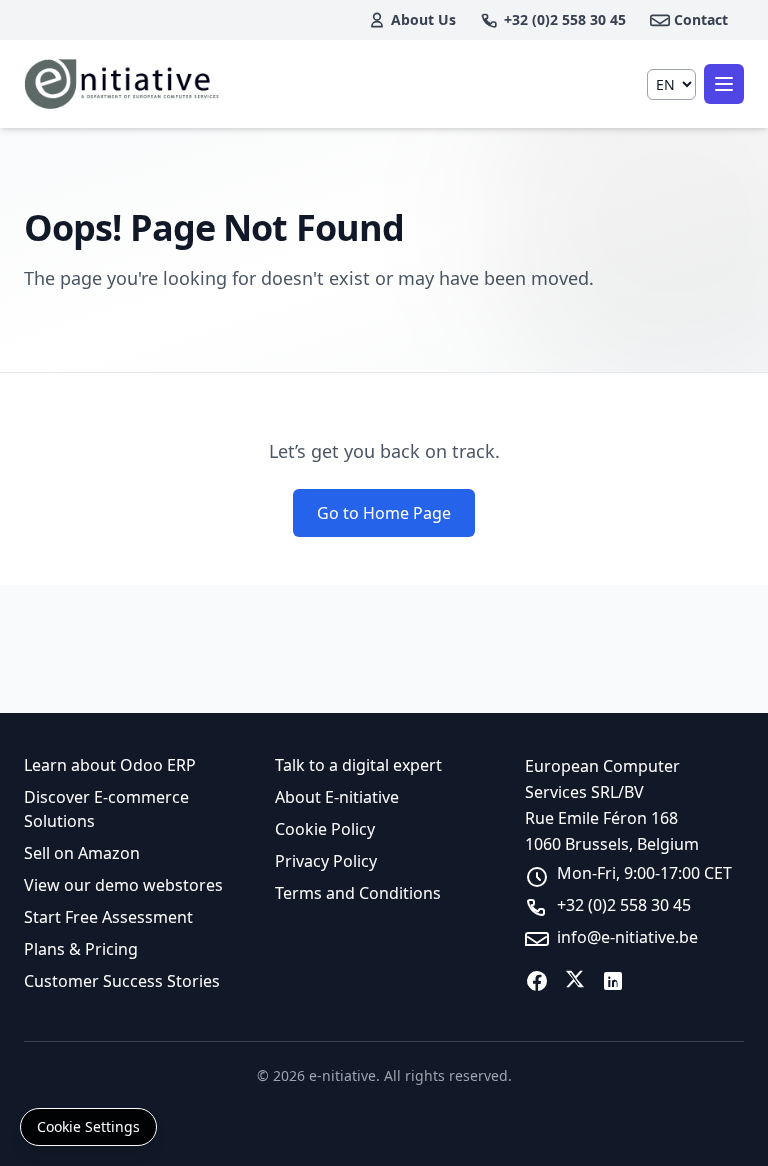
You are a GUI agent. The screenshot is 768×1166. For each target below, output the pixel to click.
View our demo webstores (123, 885)
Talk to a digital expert (358, 765)
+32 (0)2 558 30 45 (565, 19)
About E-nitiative (337, 797)
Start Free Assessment (108, 917)
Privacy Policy (326, 861)
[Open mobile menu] (724, 84)
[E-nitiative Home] (123, 84)
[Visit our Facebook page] (537, 981)
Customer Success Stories (122, 981)
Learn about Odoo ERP (110, 765)
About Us (423, 19)
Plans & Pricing (81, 949)
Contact (701, 19)
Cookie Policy (325, 829)
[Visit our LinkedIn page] (613, 981)
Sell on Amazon (82, 853)
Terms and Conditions (358, 893)
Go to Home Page (384, 513)
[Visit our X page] (575, 981)
